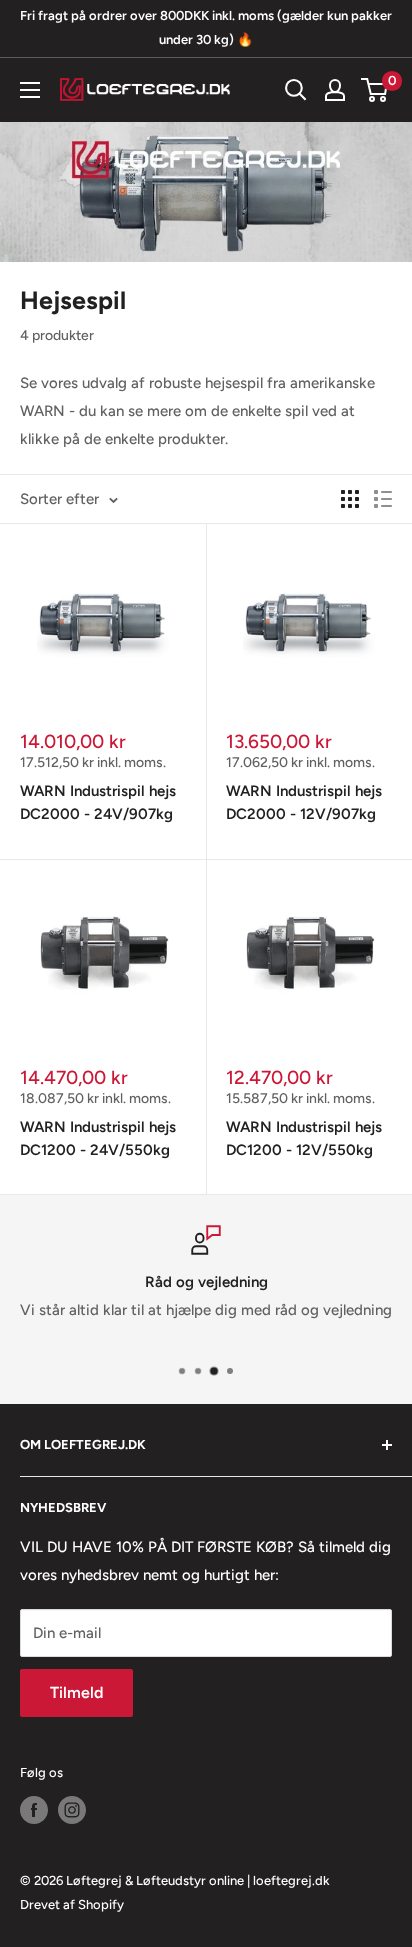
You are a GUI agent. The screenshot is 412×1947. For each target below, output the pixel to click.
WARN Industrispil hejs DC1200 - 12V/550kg (304, 1138)
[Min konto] (335, 90)
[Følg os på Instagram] (72, 1810)
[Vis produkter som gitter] (350, 499)
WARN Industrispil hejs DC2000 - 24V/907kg (98, 802)
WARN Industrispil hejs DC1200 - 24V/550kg (98, 1138)
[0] (375, 90)
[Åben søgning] (296, 90)
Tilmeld (76, 1692)
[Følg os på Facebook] (34, 1810)
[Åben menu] (30, 90)
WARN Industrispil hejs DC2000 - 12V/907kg (304, 802)
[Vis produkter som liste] (383, 499)
